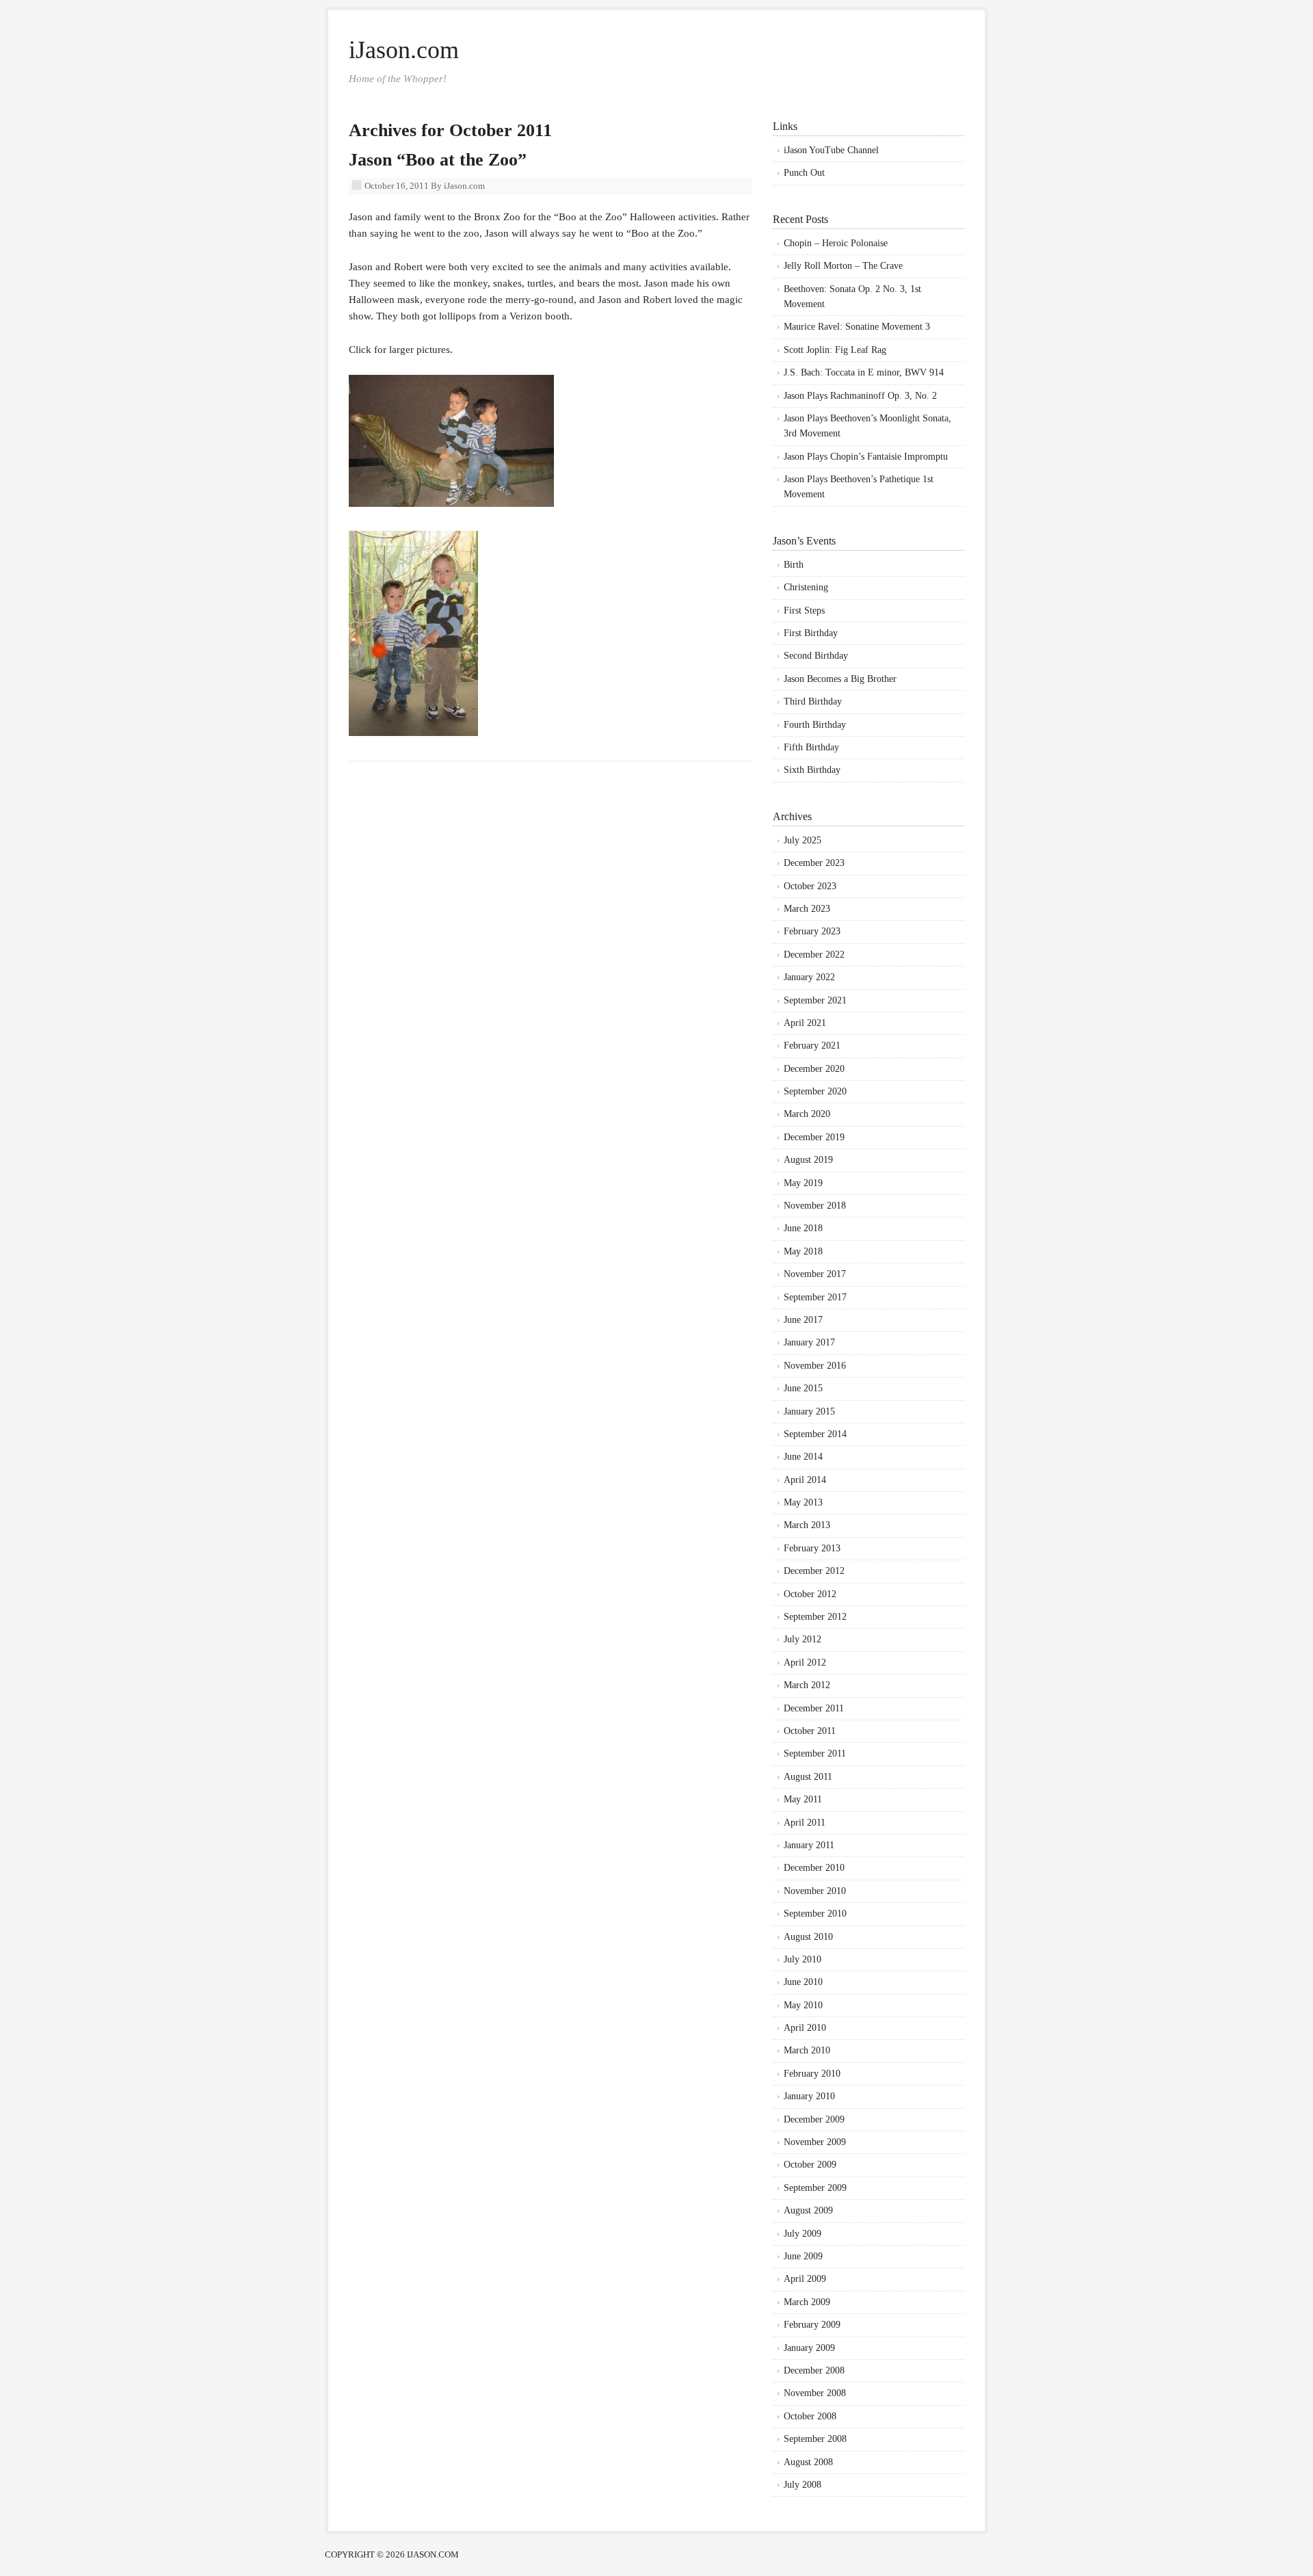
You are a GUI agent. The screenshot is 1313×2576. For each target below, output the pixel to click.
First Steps (804, 610)
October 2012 (810, 1594)
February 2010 (812, 2074)
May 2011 (803, 1799)
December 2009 (814, 2119)
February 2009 (812, 2325)
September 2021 (815, 1000)
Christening (806, 587)
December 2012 (814, 1571)
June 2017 (803, 1320)
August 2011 (808, 1777)
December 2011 (814, 1708)
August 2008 (808, 2462)
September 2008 (815, 2439)
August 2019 (808, 1160)
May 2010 (803, 2005)
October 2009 (810, 2165)
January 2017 (809, 1342)
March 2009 (807, 2302)
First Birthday (811, 633)
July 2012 (803, 1639)
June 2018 (803, 1228)
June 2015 (803, 1388)
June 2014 (803, 1457)
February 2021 (812, 1046)
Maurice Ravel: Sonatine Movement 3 (857, 327)
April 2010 (805, 2028)
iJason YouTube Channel (831, 150)
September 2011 (815, 1753)
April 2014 (805, 1480)
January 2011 (809, 1845)
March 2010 (807, 2050)
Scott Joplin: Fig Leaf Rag (835, 350)
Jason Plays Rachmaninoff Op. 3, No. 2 (860, 396)
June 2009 (803, 2256)
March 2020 (807, 1114)
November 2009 (815, 2142)
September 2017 (815, 1297)
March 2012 (807, 1685)
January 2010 (809, 2096)
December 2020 (814, 1069)
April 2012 (805, 1662)
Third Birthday (813, 701)
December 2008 (814, 2370)
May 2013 (803, 1502)
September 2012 (815, 1617)
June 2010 (803, 1982)
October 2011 (810, 1731)
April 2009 (805, 2279)
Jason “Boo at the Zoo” (438, 160)
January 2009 (809, 2348)
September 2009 (815, 2188)
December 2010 (814, 1868)
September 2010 (815, 1914)
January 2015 (809, 1411)
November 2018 (815, 1206)
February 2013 (812, 1548)
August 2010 (808, 1937)
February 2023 (812, 931)
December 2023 (814, 863)
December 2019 (814, 1137)
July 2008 (803, 2485)
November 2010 (815, 1891)
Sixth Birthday (812, 770)
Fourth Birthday (815, 725)
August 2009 (808, 2210)
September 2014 (815, 1434)
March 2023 (807, 909)
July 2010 (803, 1959)
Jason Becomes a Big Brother (840, 679)
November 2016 (815, 1366)
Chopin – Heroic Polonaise (836, 243)
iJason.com (404, 50)
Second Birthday (816, 656)
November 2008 (815, 2393)
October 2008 (810, 2416)
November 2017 (815, 1274)
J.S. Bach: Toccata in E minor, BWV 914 (864, 372)
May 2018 (803, 1251)
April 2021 (805, 1023)
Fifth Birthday (811, 747)
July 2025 (803, 840)
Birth (794, 565)
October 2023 (810, 886)
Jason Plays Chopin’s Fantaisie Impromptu (866, 457)
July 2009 (803, 2234)
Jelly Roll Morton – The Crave (843, 266)
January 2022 (809, 977)
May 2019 (803, 1183)
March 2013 (807, 1525)
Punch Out (804, 173)
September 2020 (815, 1091)
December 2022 (814, 955)
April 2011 (805, 1823)
